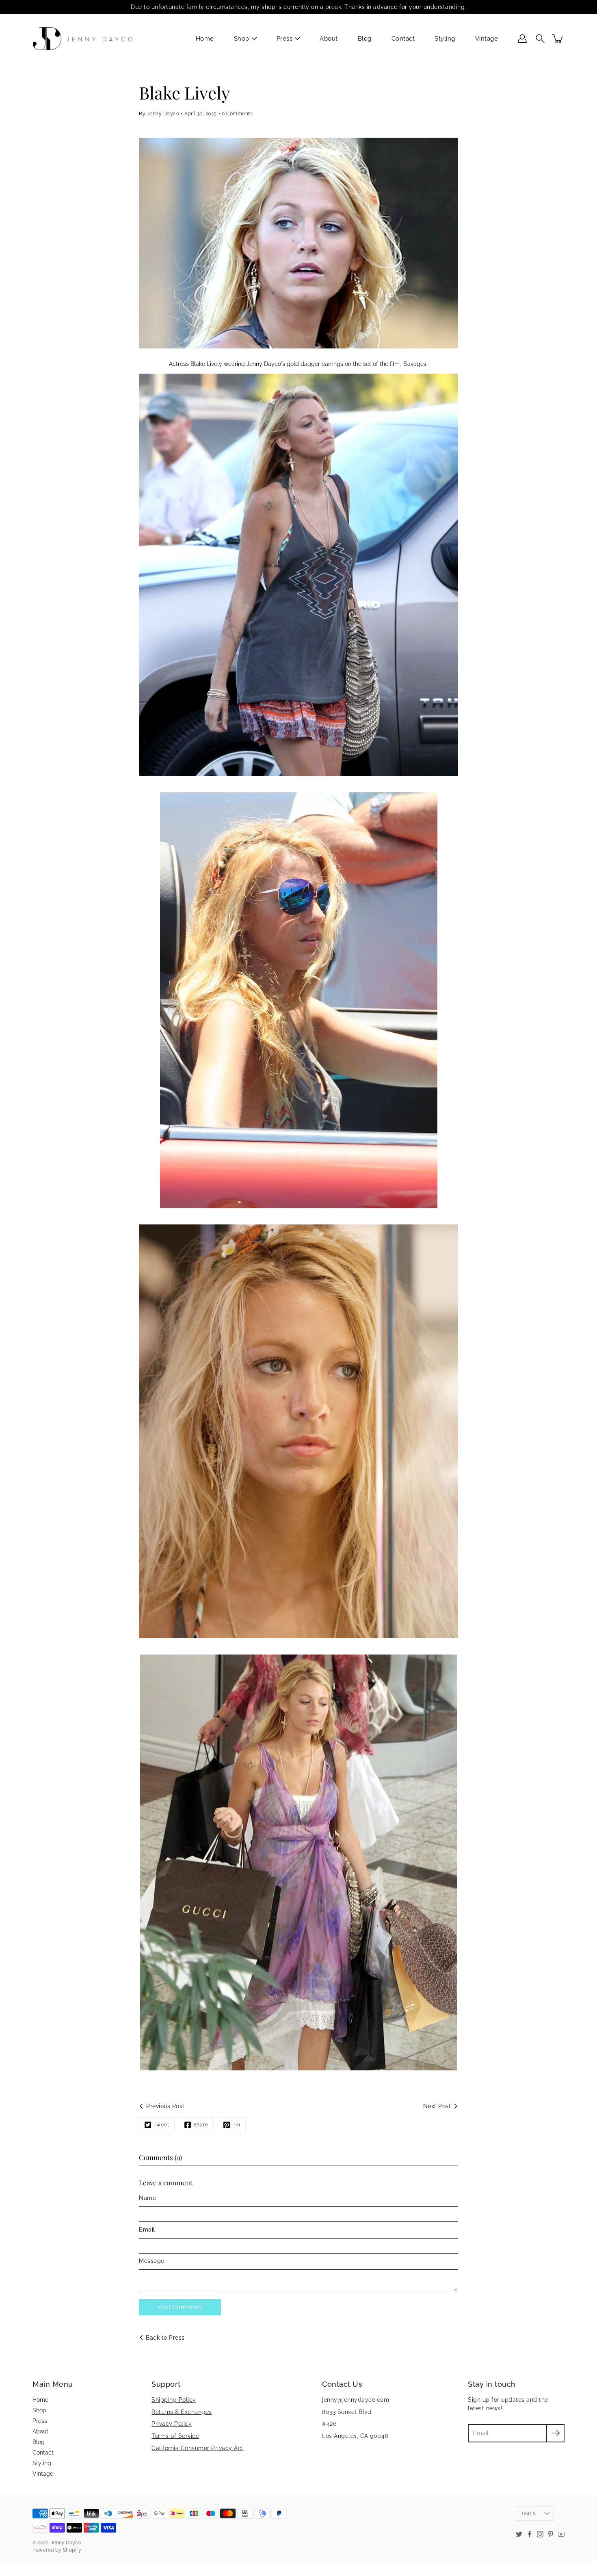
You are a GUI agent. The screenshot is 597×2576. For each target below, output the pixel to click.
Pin (236, 2125)
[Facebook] (530, 2534)
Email (147, 2230)
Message (152, 2261)
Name (147, 2198)
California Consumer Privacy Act (198, 2448)
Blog (365, 39)
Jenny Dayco (66, 2543)
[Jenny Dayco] (84, 39)
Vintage (487, 39)
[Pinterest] (551, 2534)
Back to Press (165, 2338)
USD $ (529, 2513)
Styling (445, 39)
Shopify (72, 2550)
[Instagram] (540, 2534)
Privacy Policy (172, 2424)
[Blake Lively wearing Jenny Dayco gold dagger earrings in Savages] (298, 575)
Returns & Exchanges (182, 2412)
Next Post (437, 2106)
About (329, 39)
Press (285, 39)
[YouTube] (561, 2534)
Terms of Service (175, 2436)
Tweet (161, 2125)
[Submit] (555, 2433)
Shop (242, 39)
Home (205, 39)
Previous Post (165, 2106)
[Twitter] (519, 2534)
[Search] (540, 39)
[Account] (522, 39)
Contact (403, 39)
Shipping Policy (174, 2400)
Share (201, 2125)
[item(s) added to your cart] (558, 39)
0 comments (237, 114)
